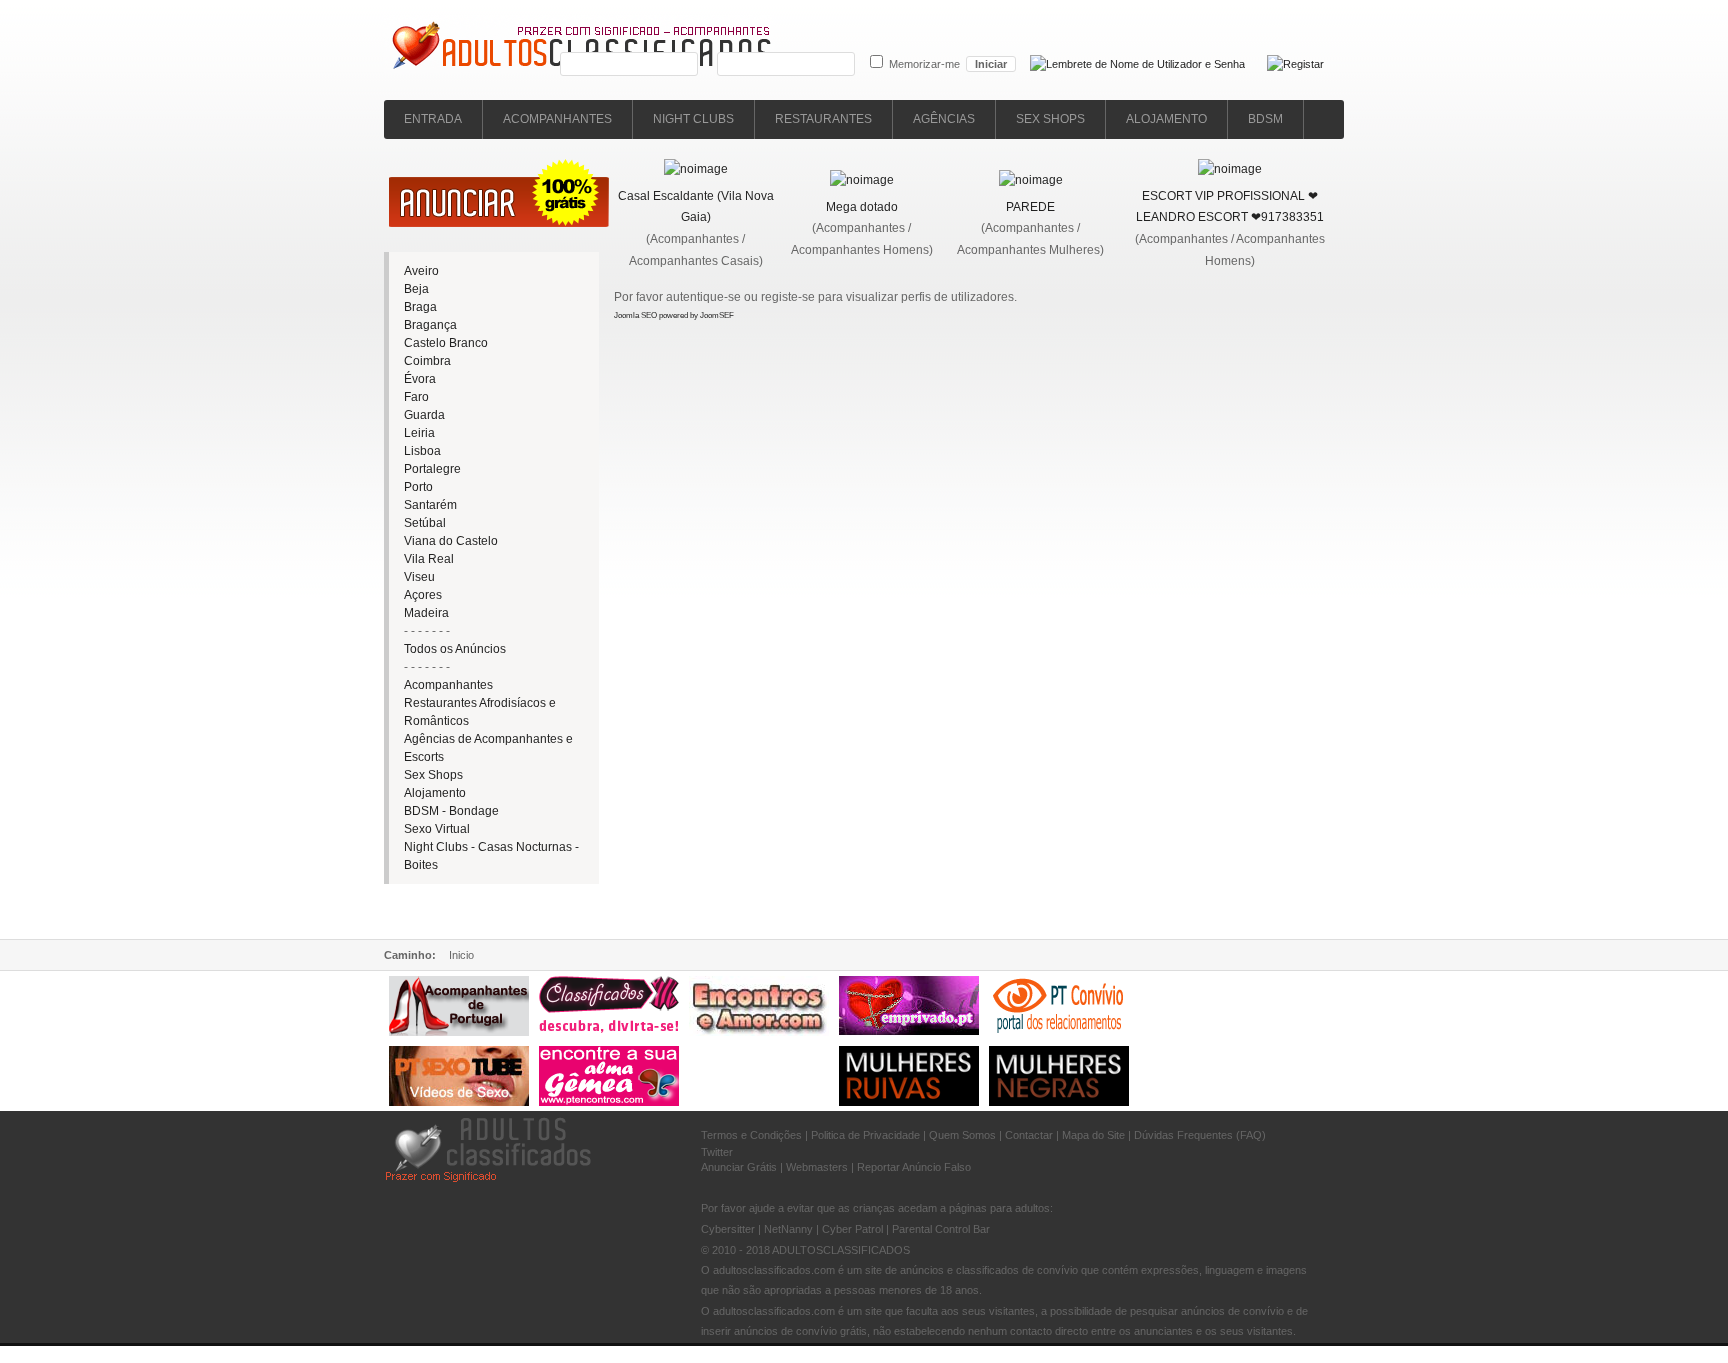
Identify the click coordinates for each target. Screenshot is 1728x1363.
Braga (420, 307)
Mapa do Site (1093, 1135)
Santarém (430, 505)
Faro (416, 397)
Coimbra (427, 361)
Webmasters (817, 1167)
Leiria (419, 433)
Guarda (424, 415)
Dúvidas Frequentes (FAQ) (1200, 1135)
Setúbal (425, 523)
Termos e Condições (751, 1135)
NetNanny (788, 1229)
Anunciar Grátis (739, 1167)
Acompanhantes (448, 685)
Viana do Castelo (451, 541)
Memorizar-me (924, 64)
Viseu (419, 577)
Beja (416, 289)
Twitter (717, 1152)
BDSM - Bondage (451, 811)
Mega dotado (862, 207)
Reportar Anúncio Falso (914, 1167)
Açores (423, 595)
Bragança (430, 325)
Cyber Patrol (852, 1229)
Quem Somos (962, 1135)
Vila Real (429, 559)
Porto (418, 487)
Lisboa (422, 451)
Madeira (426, 613)
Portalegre (432, 469)
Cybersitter (728, 1229)
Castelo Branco (446, 343)
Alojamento (435, 793)
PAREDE (1030, 207)
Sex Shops (433, 775)
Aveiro (421, 271)
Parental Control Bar (941, 1229)
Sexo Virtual (437, 829)
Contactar (1029, 1135)
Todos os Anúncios (455, 649)
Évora (420, 379)
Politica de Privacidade (865, 1135)
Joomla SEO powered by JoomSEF (674, 315)
